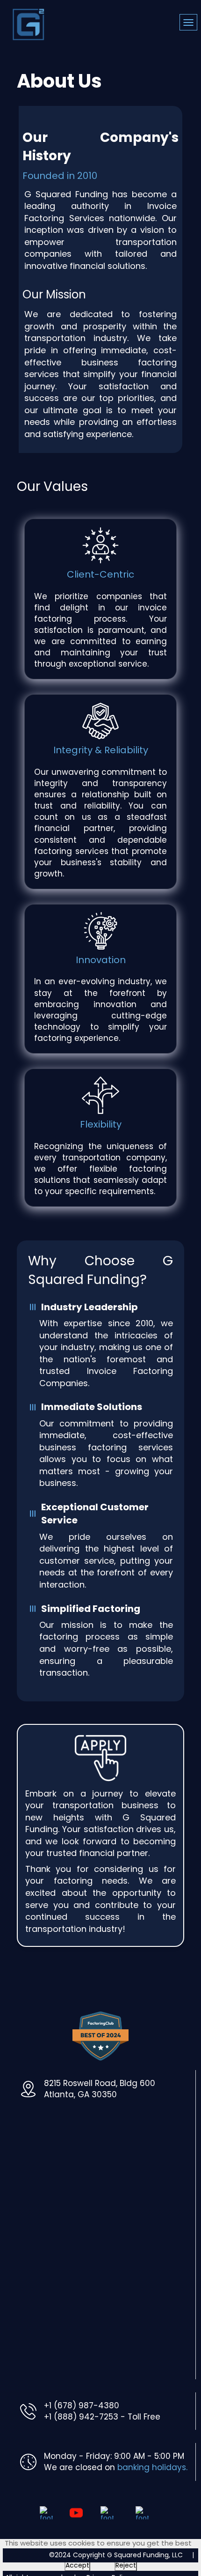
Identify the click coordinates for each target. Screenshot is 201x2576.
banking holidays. (152, 2467)
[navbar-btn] (188, 22)
